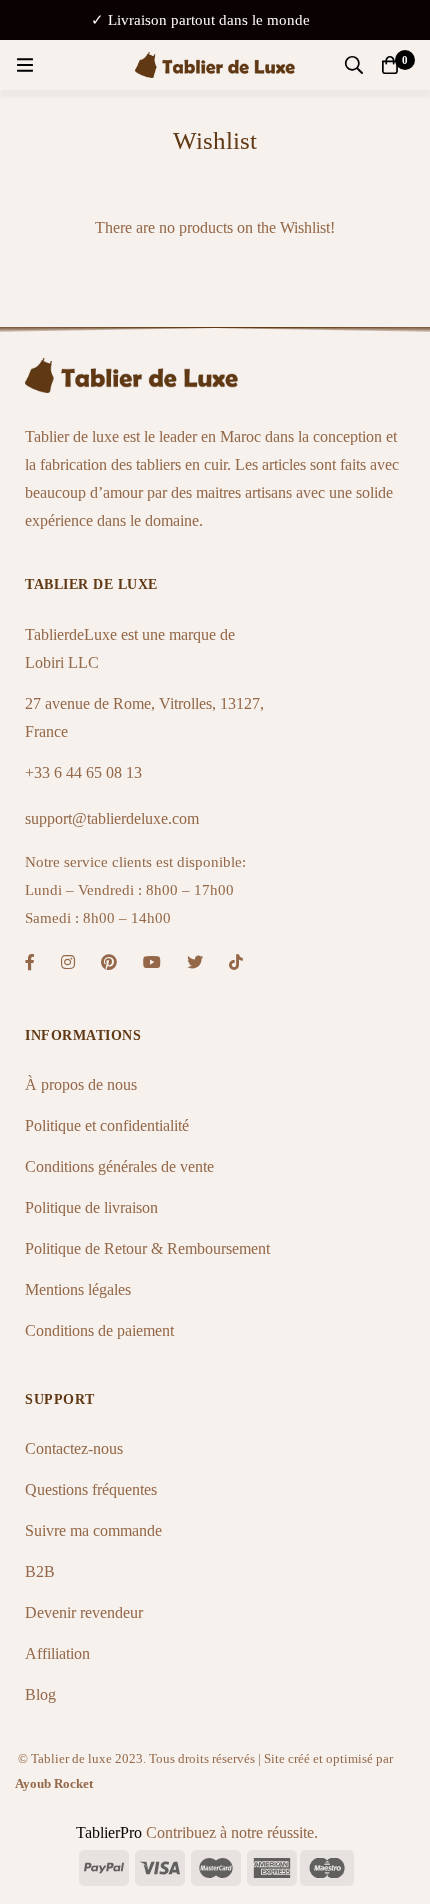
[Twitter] (195, 962)
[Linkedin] (236, 962)
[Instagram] (68, 962)
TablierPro (111, 1832)
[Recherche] (354, 65)
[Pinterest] (109, 962)
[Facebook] (30, 962)
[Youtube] (152, 962)
